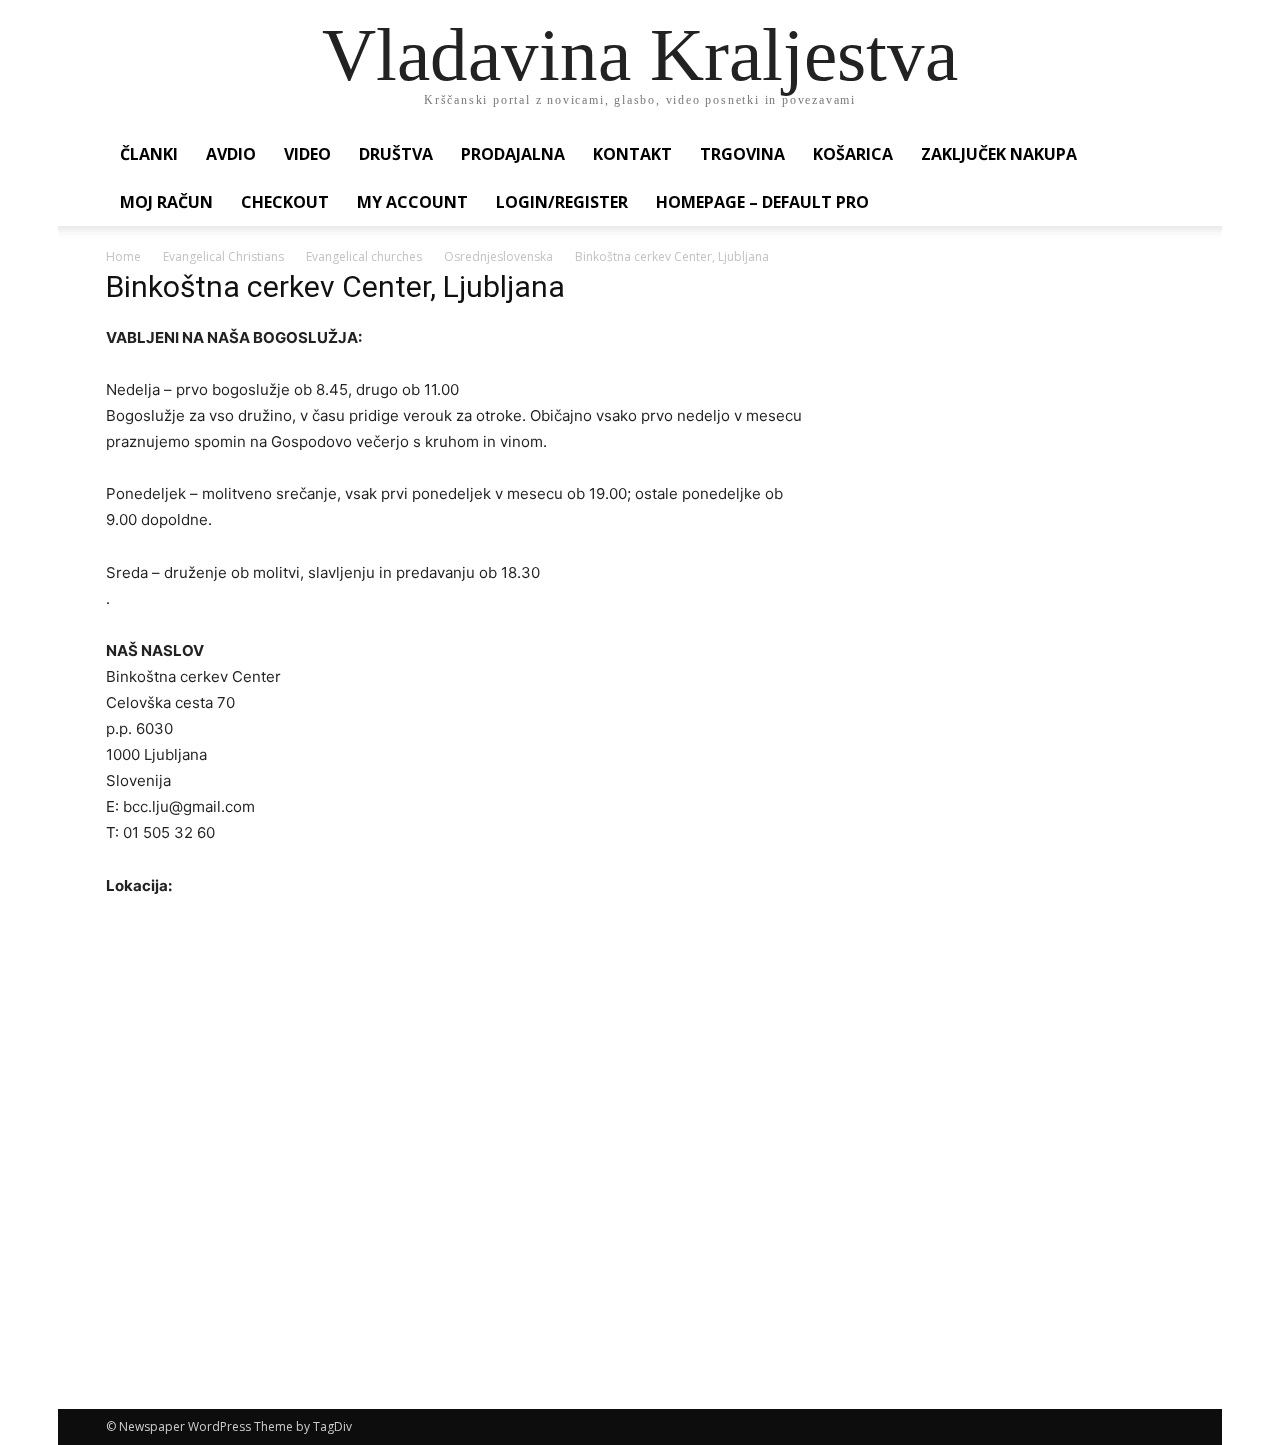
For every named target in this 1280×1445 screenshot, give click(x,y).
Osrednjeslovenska (498, 256)
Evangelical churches (364, 256)
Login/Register (562, 202)
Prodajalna (513, 154)
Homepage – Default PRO (762, 202)
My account (412, 202)
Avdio (231, 154)
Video (307, 154)
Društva (396, 154)
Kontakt (632, 154)
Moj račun (166, 202)
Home (123, 256)
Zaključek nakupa (999, 154)
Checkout (285, 202)
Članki (149, 154)
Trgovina (742, 154)
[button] (1150, 155)
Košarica (853, 154)
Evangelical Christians (223, 256)
